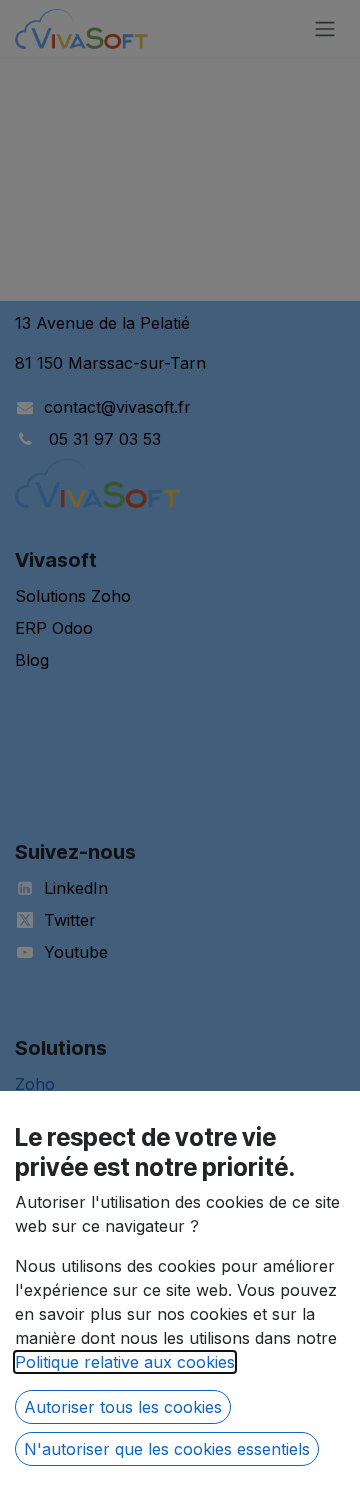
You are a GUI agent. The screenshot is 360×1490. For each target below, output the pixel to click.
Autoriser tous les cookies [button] (123, 1407)
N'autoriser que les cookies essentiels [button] (167, 1449)
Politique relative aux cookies (125, 1362)
